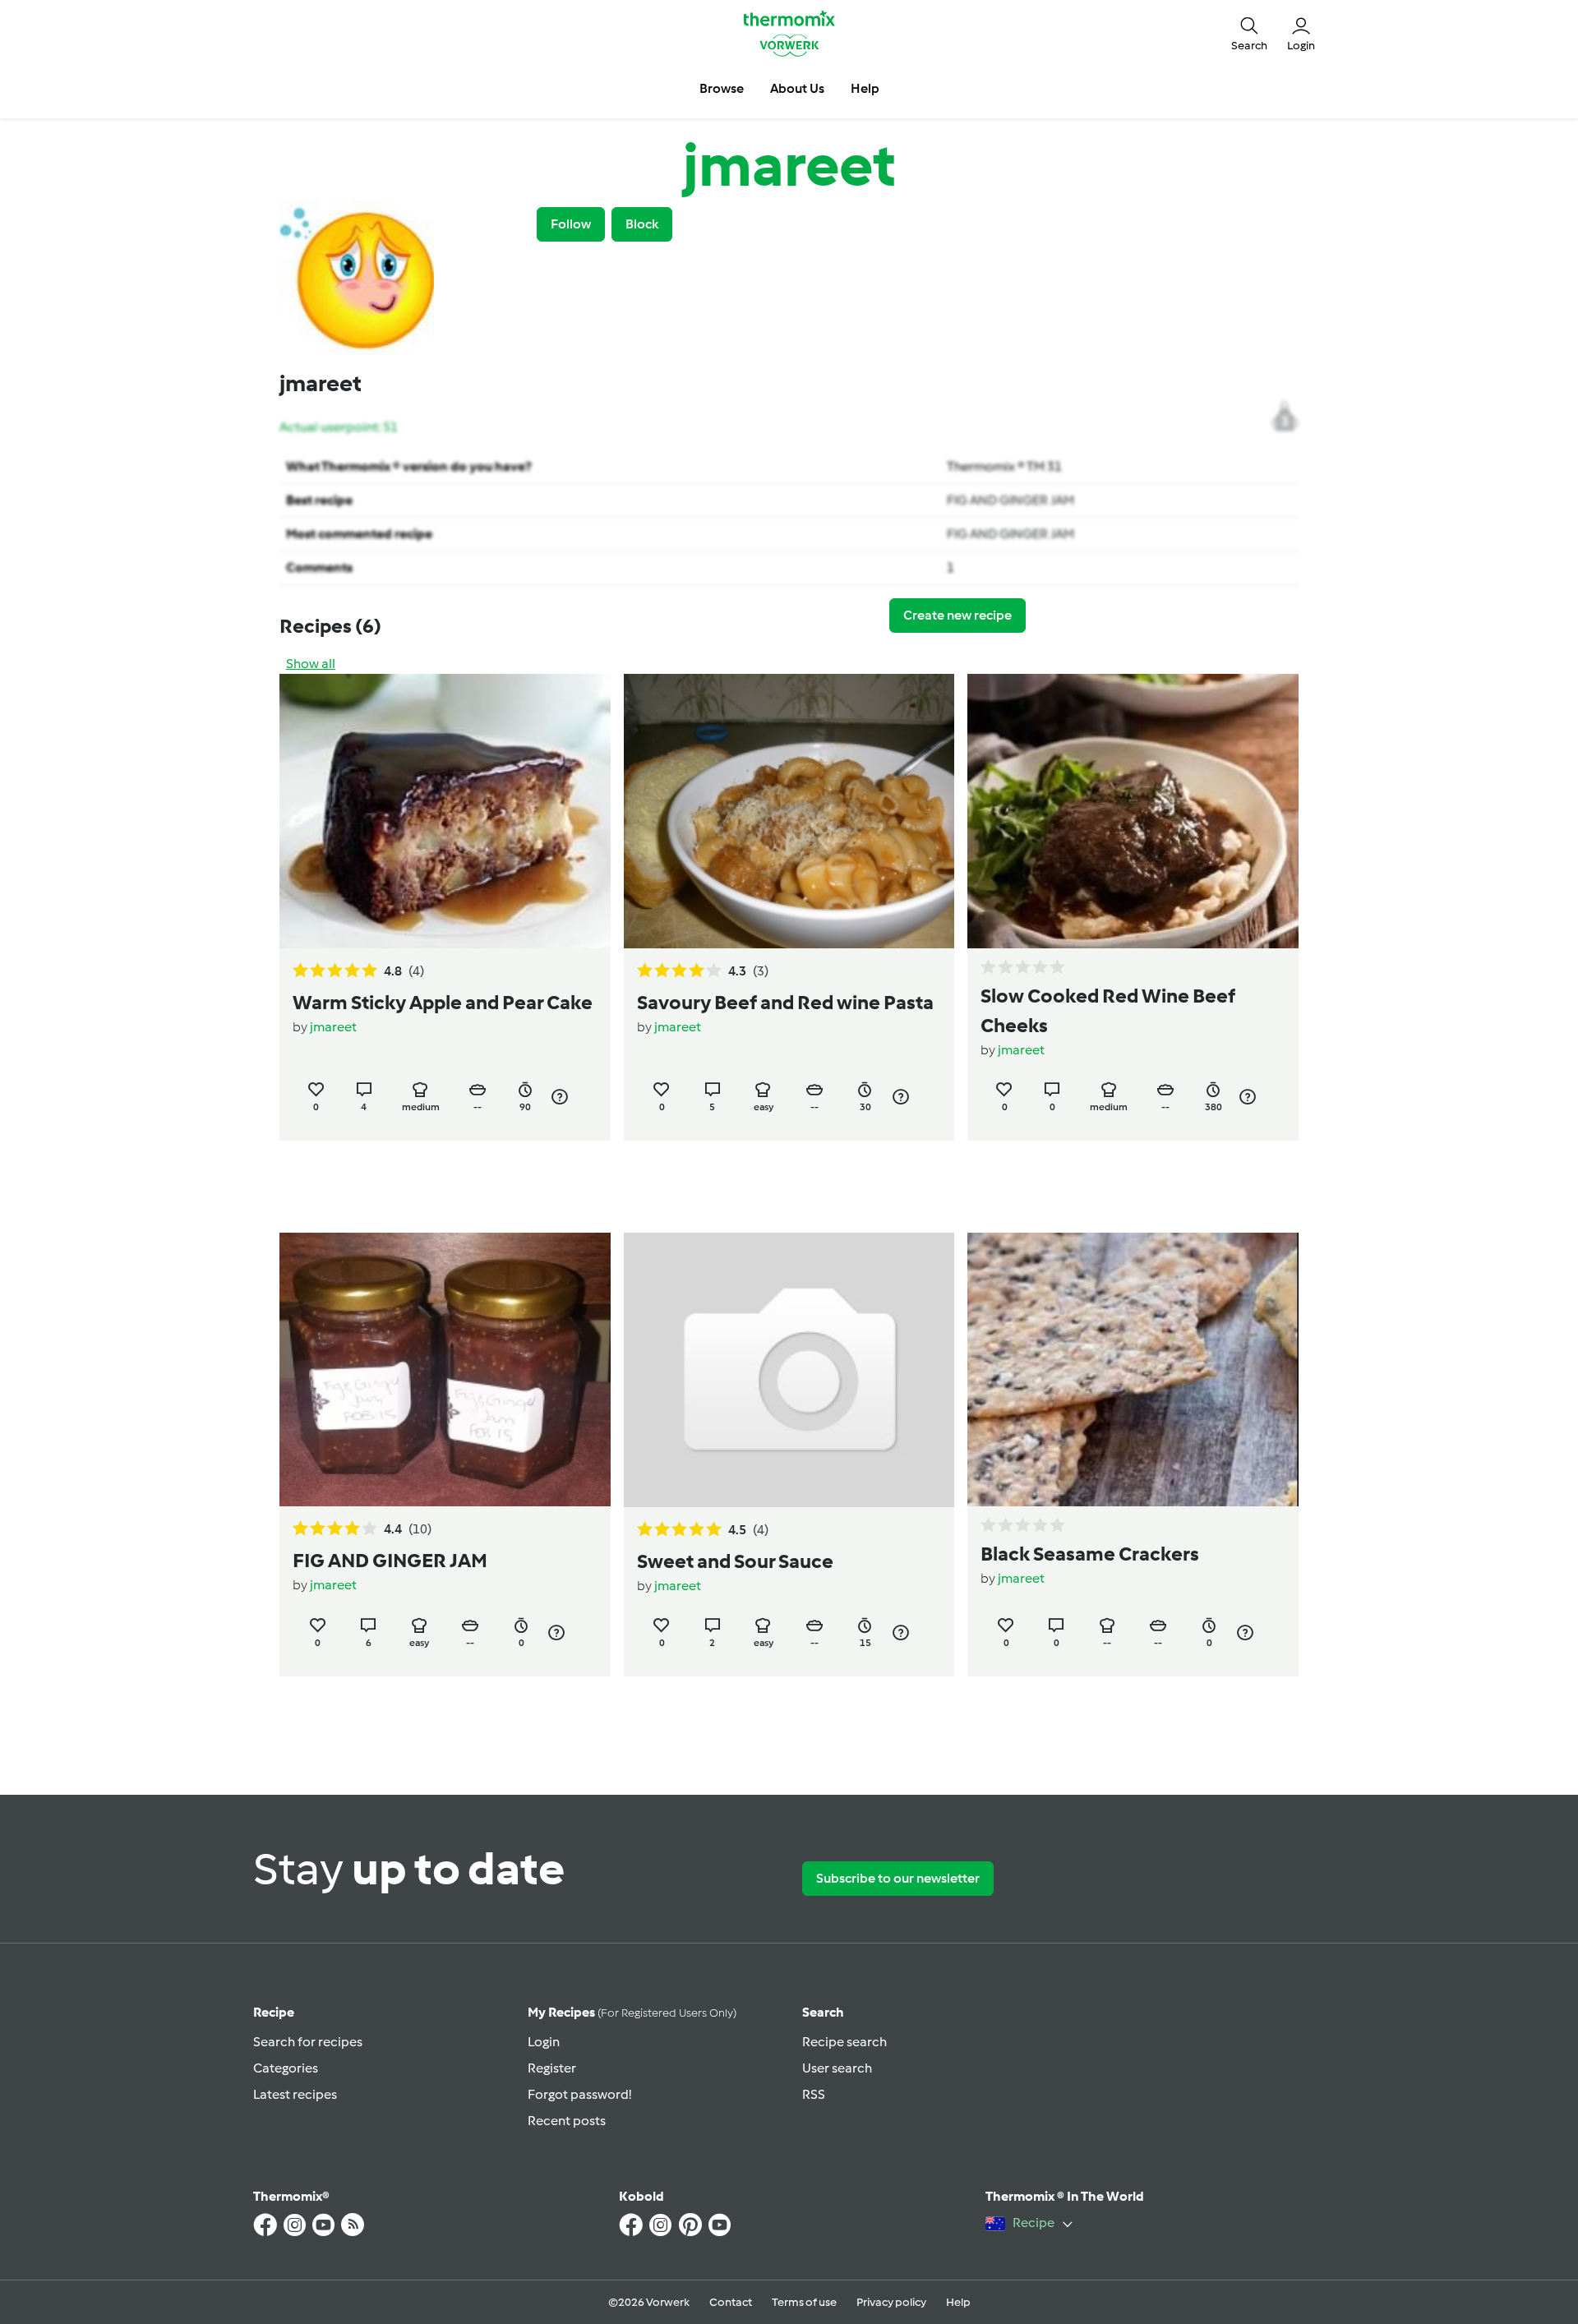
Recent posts (567, 2121)
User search (837, 2068)
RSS (814, 2094)
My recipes (632, 2012)
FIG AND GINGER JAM (1010, 500)
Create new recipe (957, 615)
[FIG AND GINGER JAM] (445, 1370)
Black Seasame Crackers (1090, 1554)
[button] (1249, 33)
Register (552, 2068)
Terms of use (804, 2302)
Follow (571, 224)
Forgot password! (579, 2094)
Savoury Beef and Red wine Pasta (785, 1002)
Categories (286, 2068)
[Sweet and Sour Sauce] (789, 1370)
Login (544, 2042)
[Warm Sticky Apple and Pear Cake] (445, 811)
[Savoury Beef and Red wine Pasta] (789, 811)
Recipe (274, 2012)
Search (823, 2012)
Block (642, 224)
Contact (731, 2302)
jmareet (333, 1027)
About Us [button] (797, 88)
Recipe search (844, 2042)
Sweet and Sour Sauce (735, 1561)
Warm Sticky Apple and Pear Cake (443, 1002)
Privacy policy (891, 2302)
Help (958, 2302)
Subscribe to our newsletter (898, 1878)
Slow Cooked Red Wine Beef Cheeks (1108, 1010)
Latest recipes (295, 2094)
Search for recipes (308, 2042)
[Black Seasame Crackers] (1133, 1370)
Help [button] (865, 88)
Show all (311, 664)
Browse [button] (722, 88)
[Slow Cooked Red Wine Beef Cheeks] (1133, 811)
